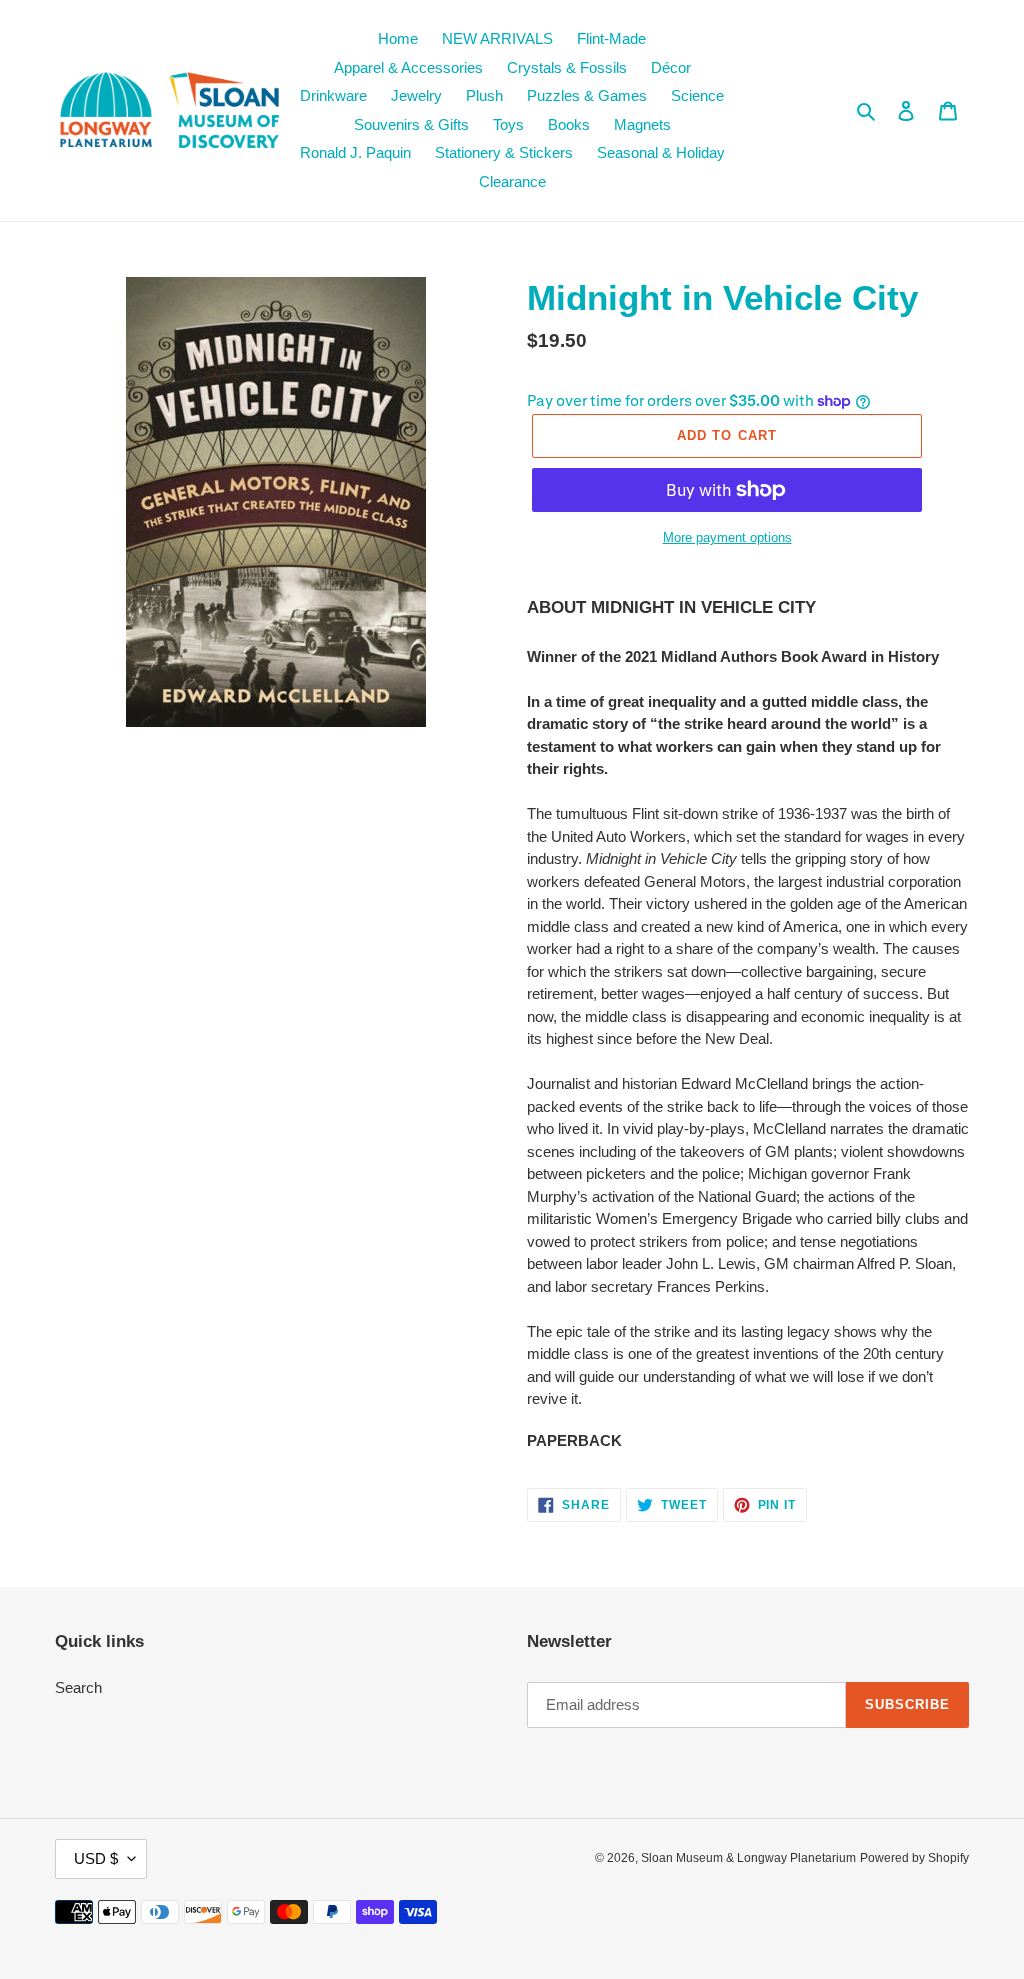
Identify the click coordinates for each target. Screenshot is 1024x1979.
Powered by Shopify (914, 1858)
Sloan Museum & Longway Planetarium (748, 1858)
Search (78, 1687)
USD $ (96, 1858)
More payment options (727, 537)
